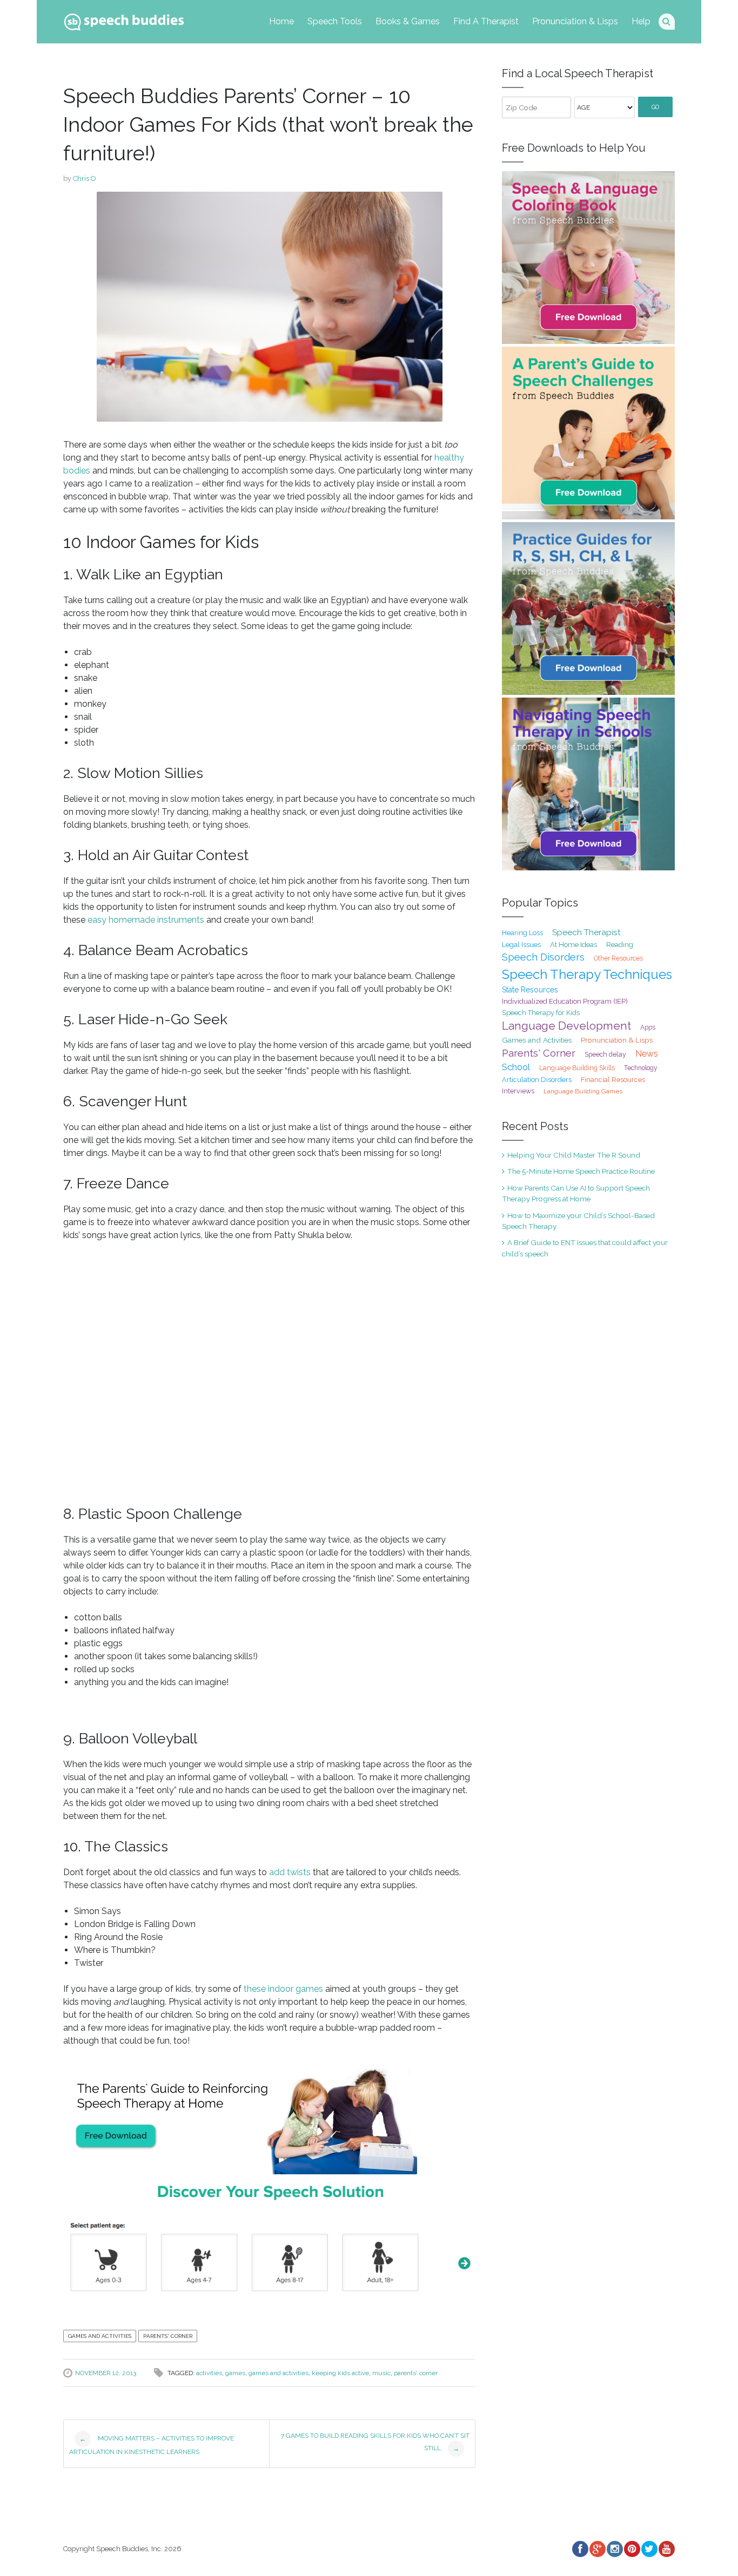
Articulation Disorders (537, 1080)
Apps (648, 1027)
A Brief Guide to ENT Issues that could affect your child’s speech (585, 1248)
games (235, 2373)
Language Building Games (583, 1091)
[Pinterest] (632, 2549)
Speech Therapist (586, 932)
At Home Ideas (573, 944)
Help (641, 21)
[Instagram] (614, 2549)
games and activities (279, 2373)
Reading (620, 945)
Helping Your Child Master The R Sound (574, 1155)
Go (655, 107)
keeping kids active (340, 2373)
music (381, 2373)
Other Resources (618, 958)
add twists (290, 1872)
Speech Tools (335, 21)
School (516, 1067)
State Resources (530, 990)
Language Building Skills (577, 1068)
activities (209, 2373)
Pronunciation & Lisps (575, 21)
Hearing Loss (522, 933)
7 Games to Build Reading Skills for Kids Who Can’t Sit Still (375, 2442)
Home (281, 21)
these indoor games (283, 1989)
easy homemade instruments (146, 920)
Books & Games (408, 21)
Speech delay (605, 1054)
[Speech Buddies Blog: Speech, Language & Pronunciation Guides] (124, 20)
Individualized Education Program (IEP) (565, 1001)
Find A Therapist (486, 21)
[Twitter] (649, 2549)
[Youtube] (666, 2549)
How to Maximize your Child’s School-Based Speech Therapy (578, 1221)
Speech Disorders (543, 957)
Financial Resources (613, 1080)
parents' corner (416, 2373)
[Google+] (597, 2549)
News (647, 1054)
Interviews (518, 1091)
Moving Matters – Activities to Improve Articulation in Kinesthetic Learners (152, 2445)
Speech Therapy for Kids (541, 1013)
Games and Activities (100, 2336)
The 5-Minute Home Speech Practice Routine (581, 1171)
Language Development (566, 1026)
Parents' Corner (168, 2336)
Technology (641, 1068)
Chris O (84, 178)
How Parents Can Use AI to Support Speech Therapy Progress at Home (576, 1193)
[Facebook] (580, 2549)
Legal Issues (521, 945)
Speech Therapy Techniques (587, 974)
